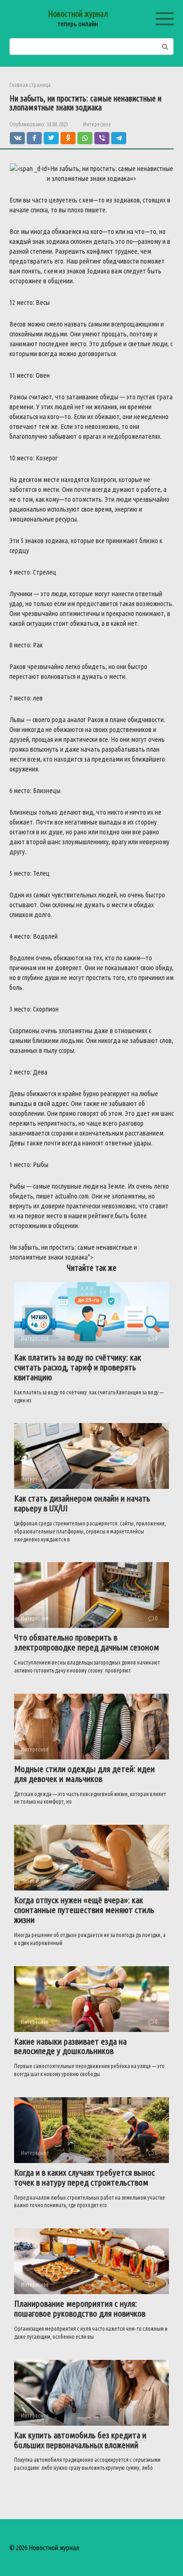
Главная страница (30, 85)
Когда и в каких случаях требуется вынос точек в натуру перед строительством (84, 2177)
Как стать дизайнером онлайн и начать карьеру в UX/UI (82, 1503)
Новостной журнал (78, 14)
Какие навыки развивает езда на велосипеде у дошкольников (70, 2046)
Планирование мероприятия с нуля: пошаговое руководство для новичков (80, 2308)
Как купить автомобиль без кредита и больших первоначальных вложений (80, 2440)
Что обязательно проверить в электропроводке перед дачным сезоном (87, 1642)
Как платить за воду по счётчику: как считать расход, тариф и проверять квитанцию (78, 1367)
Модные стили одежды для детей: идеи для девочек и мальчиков (84, 1774)
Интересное (97, 124)
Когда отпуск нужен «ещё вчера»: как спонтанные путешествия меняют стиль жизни (84, 1910)
